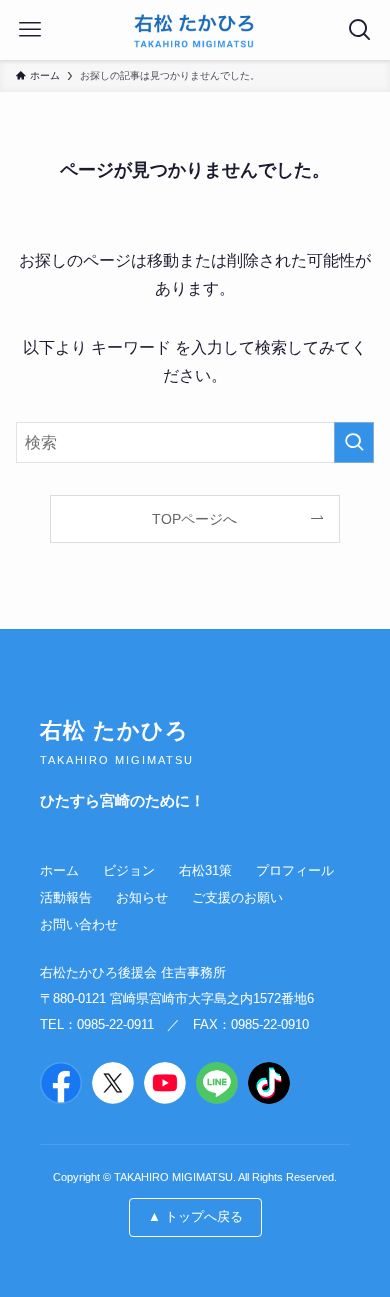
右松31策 (205, 870)
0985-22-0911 (115, 1024)
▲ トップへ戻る (195, 1216)
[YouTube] (165, 1083)
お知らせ (142, 897)
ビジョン (129, 870)
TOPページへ (194, 519)
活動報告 (66, 897)
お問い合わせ (79, 924)
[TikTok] (269, 1083)
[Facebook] (61, 1083)
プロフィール (295, 870)
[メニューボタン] (30, 30)
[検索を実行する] (354, 442)
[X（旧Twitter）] (113, 1083)
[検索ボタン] (360, 30)
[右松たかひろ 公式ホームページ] (194, 30)
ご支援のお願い (237, 897)
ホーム (59, 870)
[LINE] (217, 1083)
